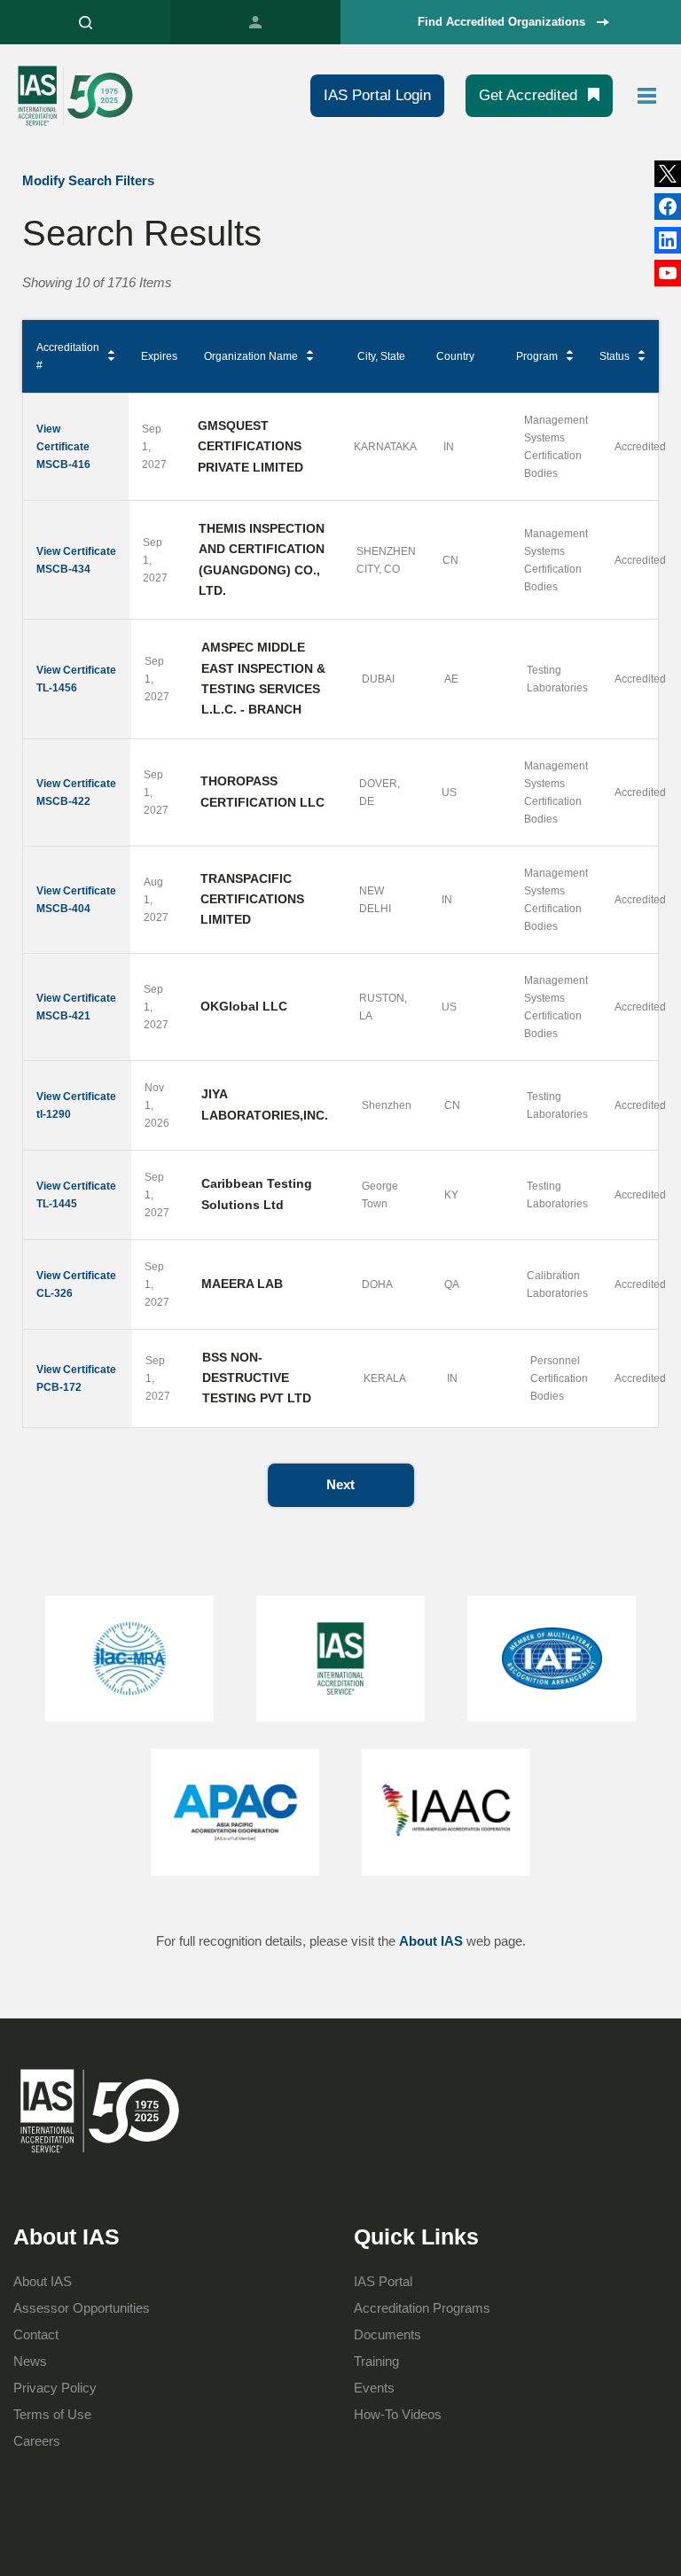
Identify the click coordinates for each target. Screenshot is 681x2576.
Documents (387, 2334)
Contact (36, 2334)
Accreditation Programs (422, 2308)
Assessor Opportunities (82, 2308)
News (30, 2361)
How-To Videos (398, 2414)
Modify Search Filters (88, 180)
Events (374, 2388)
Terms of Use (52, 2414)
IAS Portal (255, 22)
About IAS (431, 1941)
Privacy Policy (55, 2388)
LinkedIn (668, 207)
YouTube (668, 273)
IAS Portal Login (377, 95)
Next (340, 1484)
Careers (37, 2441)
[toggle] (647, 96)
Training (376, 2361)
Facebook (668, 240)
